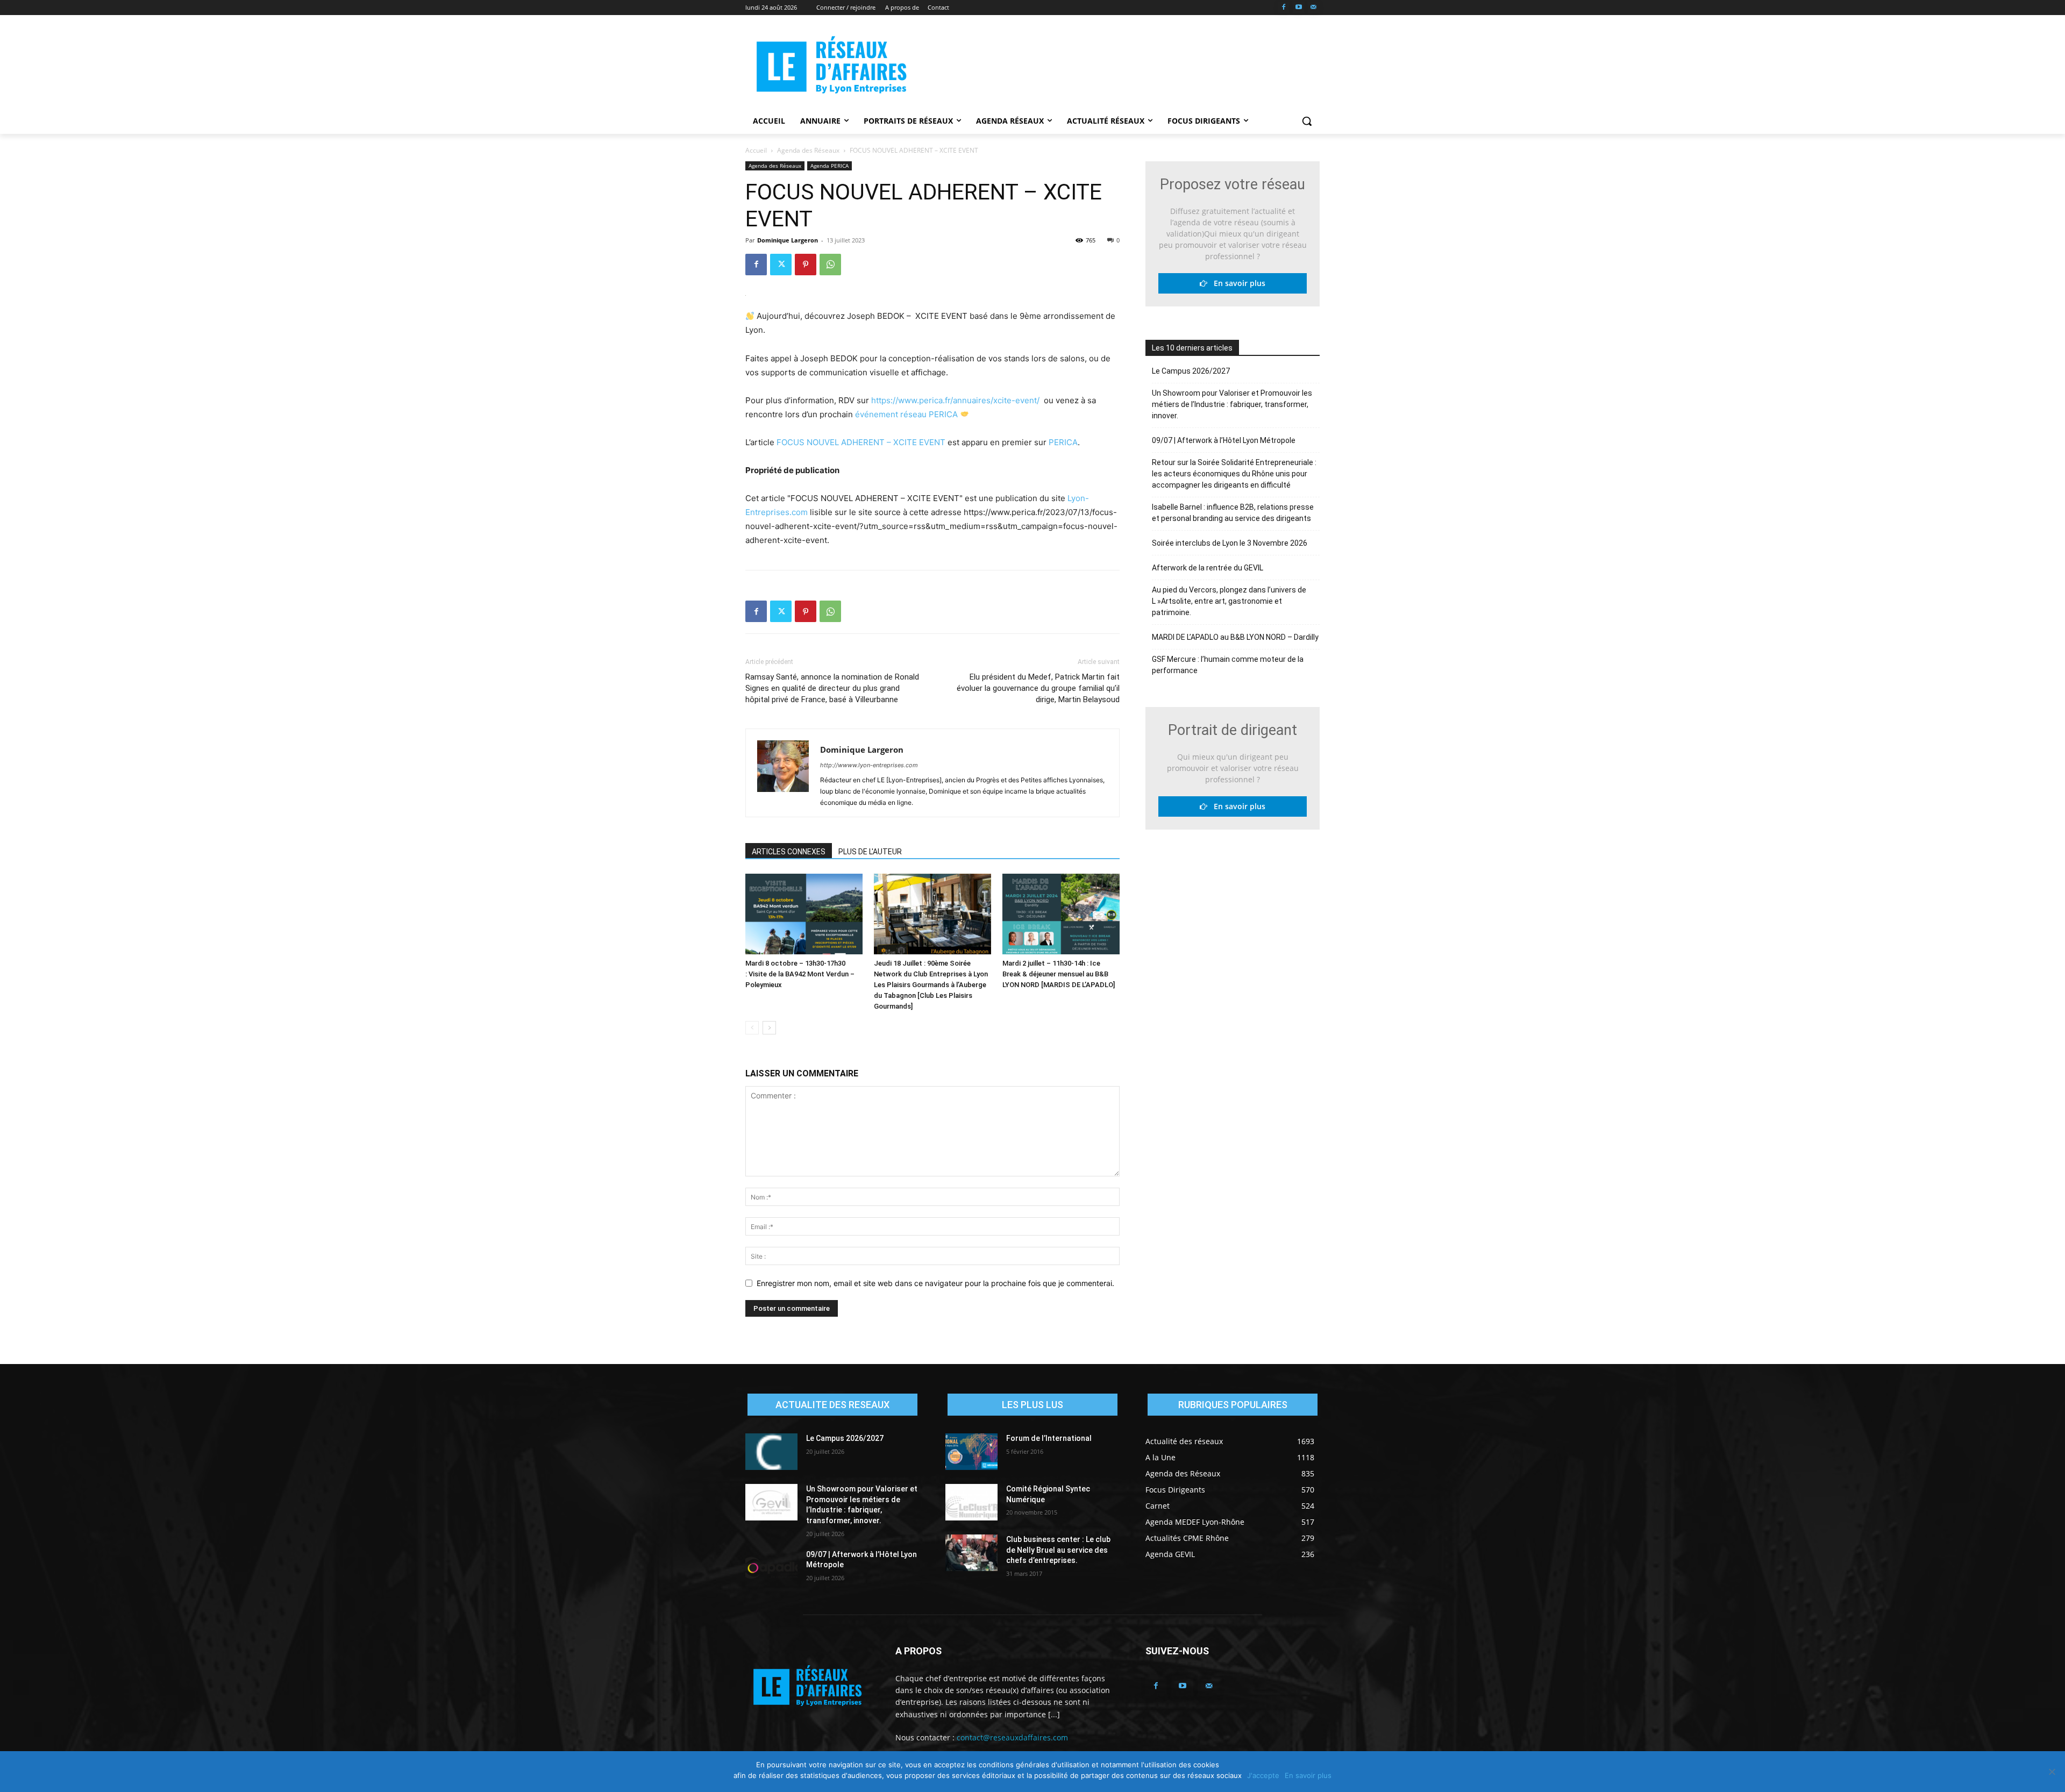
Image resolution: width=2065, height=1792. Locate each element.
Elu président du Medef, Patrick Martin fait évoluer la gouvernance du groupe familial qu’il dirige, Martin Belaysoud (1038, 688)
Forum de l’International (1049, 1438)
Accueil (756, 150)
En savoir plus (1236, 283)
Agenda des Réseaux (808, 150)
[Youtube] (1298, 8)
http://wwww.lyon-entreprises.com (869, 765)
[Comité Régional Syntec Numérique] (971, 1502)
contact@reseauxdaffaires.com (1012, 1737)
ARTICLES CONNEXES (789, 852)
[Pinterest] (806, 265)
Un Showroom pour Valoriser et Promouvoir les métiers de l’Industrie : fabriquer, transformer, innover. (1232, 404)
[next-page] (769, 1028)
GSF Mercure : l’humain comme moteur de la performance (1228, 665)
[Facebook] (1284, 8)
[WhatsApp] (830, 265)
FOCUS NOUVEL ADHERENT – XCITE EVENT (861, 442)
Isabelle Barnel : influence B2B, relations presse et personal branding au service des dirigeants (1233, 513)
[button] (1307, 121)
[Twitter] (781, 265)
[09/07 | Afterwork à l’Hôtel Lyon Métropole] (771, 1568)
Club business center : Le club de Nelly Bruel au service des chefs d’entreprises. (1058, 1550)
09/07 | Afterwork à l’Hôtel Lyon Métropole (1224, 440)
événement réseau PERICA (906, 414)
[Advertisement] (1113, 65)
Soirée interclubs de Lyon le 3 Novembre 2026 (1230, 543)
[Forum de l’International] (971, 1452)
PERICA (1063, 442)
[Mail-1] (1313, 8)
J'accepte (1263, 1775)
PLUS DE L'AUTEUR (870, 852)
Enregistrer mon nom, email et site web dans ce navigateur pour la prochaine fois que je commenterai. (935, 1283)
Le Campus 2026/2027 (1191, 371)
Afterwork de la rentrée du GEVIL (1208, 568)
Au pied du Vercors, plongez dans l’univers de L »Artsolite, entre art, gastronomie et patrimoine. (1229, 601)
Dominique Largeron (788, 240)
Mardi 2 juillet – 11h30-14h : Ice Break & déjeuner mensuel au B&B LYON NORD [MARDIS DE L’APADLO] (1059, 974)
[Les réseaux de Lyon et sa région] (831, 67)
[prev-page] (752, 1028)
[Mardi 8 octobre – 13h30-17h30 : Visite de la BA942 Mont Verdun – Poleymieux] (804, 914)
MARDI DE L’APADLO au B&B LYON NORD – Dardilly (1235, 637)
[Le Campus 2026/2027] (771, 1452)
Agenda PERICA (829, 166)
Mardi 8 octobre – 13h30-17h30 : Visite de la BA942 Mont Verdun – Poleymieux (800, 974)
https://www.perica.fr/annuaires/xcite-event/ (955, 400)
